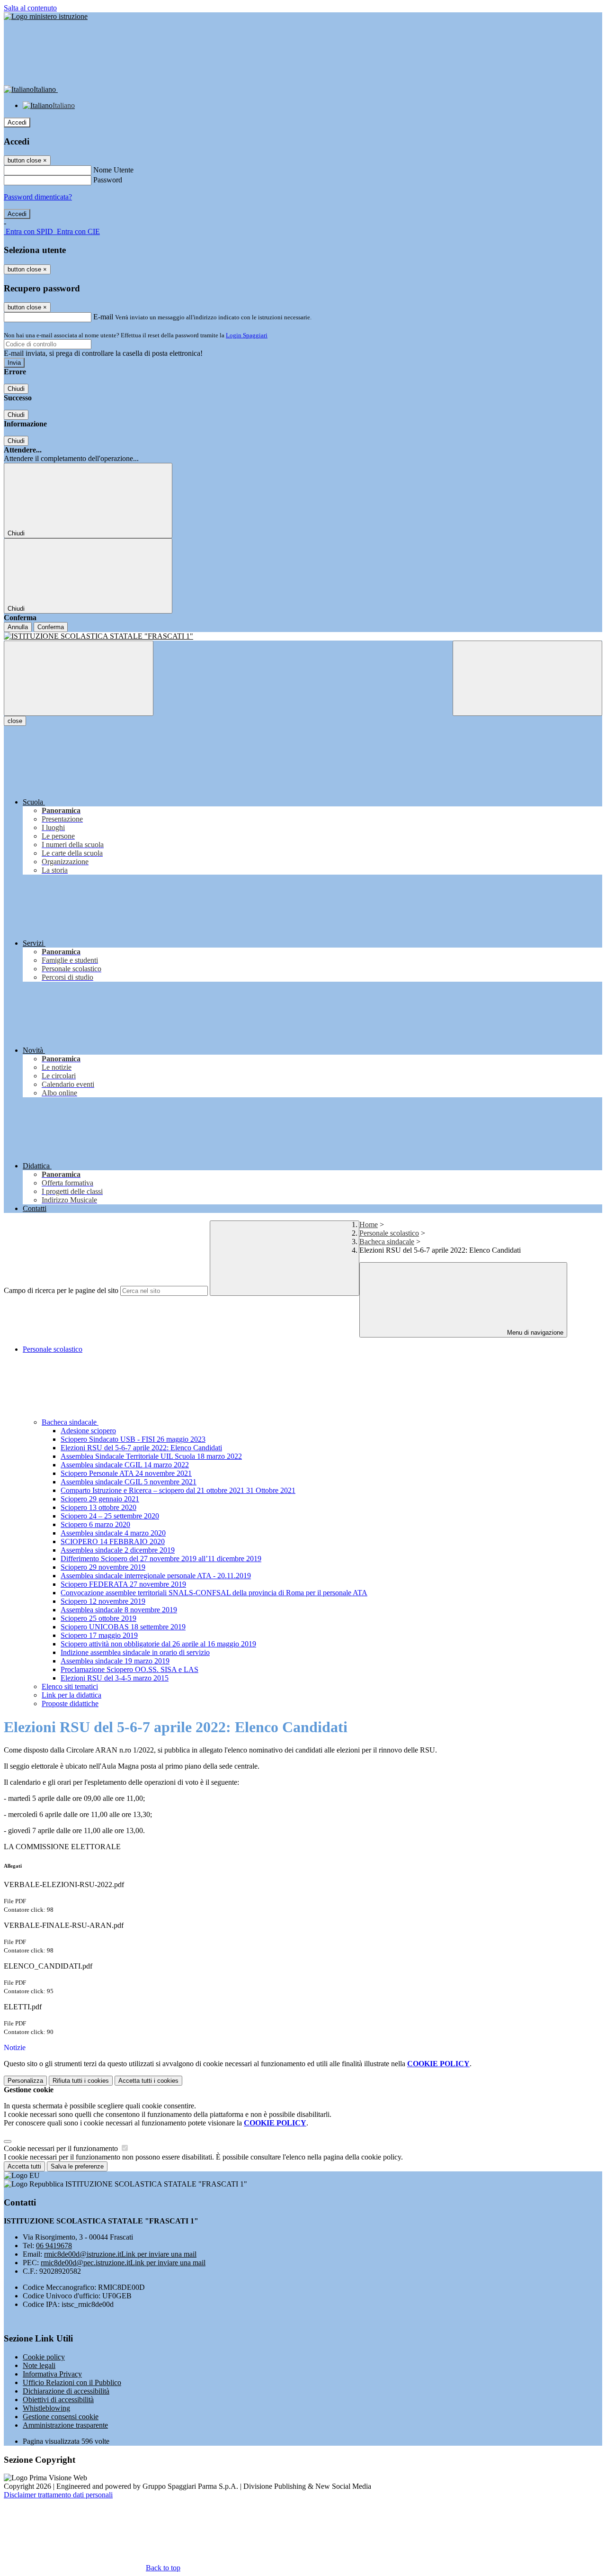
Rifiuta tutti (81, 2081)
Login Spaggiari (247, 335)
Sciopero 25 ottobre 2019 (98, 1618)
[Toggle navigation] (79, 678)
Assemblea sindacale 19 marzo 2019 (115, 1661)
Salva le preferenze (77, 2166)
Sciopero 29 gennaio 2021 (100, 1499)
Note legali (39, 2365)
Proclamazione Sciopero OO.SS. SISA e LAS (129, 1669)
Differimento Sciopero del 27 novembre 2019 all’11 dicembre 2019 (161, 1559)
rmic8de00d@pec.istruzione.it (123, 2263)
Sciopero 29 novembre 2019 (103, 1567)
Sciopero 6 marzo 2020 (95, 1524)
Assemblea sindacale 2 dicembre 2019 (118, 1550)
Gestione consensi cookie (61, 2417)
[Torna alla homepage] (303, 636)
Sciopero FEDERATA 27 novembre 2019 (123, 1584)
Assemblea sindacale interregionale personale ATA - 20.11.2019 (156, 1576)
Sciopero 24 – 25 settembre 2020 (110, 1516)
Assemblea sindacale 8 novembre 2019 (119, 1610)
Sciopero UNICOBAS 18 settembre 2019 (123, 1627)
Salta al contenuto (30, 8)
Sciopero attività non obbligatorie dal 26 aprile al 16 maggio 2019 (158, 1644)
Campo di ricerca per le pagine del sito (61, 1290)
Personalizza (25, 2081)
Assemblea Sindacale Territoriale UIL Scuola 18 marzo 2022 (151, 1456)
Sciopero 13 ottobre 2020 (98, 1507)
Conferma (51, 627)
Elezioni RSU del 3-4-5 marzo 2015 (115, 1678)
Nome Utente (113, 170)
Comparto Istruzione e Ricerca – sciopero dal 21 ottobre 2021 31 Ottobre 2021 (178, 1490)
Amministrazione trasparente (65, 2425)
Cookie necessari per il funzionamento (62, 2148)
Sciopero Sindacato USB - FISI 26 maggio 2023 (133, 1439)
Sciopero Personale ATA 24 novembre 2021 (126, 1473)
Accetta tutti (148, 2081)
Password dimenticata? (38, 197)
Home (369, 1225)
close (15, 721)
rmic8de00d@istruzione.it (120, 2254)
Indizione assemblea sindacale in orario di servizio (135, 1652)
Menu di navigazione (534, 1333)
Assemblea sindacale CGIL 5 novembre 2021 (129, 1482)
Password (108, 180)
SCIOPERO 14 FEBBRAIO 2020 (113, 1541)
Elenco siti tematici (70, 1686)
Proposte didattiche (70, 1704)
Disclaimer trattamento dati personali (58, 2495)
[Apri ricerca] (527, 678)
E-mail (103, 317)
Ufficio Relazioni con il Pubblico (72, 2382)
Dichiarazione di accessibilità (66, 2391)
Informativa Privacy (52, 2374)
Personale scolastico (389, 1233)
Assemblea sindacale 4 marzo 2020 (113, 1533)
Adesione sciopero (88, 1431)
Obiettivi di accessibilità (58, 2400)
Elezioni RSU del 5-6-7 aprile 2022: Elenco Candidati (141, 1448)
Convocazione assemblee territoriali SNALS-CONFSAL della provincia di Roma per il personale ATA (214, 1593)
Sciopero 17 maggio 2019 (99, 1635)
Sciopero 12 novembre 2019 (103, 1601)
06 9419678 (54, 2246)
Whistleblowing (46, 2408)
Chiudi (16, 389)
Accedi (17, 122)
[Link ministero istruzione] (46, 16)
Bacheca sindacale (387, 1242)
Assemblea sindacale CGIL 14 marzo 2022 (125, 1465)
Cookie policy (44, 2357)
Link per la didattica (71, 1695)
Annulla (18, 627)
